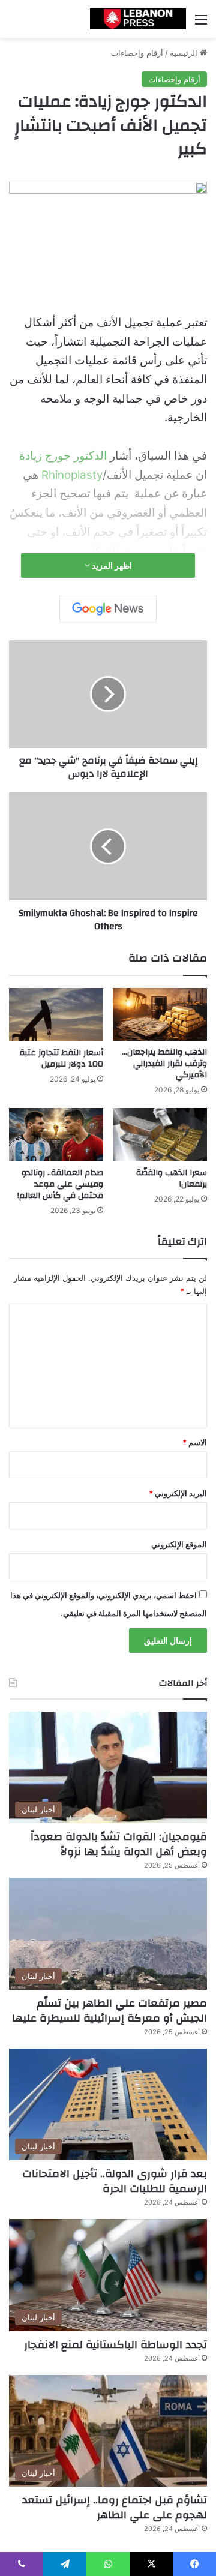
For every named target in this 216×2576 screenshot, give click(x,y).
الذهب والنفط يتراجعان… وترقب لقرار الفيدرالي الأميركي (164, 1064)
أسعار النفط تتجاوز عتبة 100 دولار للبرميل (61, 1059)
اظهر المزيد (111, 565)
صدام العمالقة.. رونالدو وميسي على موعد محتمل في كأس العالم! (60, 1184)
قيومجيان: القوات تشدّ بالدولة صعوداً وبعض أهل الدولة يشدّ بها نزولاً (119, 1844)
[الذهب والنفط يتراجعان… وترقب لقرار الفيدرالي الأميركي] (160, 1014)
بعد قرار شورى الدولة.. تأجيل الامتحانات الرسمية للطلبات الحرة (115, 2181)
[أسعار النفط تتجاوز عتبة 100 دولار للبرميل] (56, 1015)
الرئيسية (185, 53)
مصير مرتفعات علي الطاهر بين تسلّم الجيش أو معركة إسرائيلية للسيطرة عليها (109, 2011)
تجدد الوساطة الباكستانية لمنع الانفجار (115, 2345)
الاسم (195, 1442)
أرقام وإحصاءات (137, 53)
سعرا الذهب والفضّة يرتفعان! (172, 1179)
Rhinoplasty (72, 475)
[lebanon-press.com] (138, 19)
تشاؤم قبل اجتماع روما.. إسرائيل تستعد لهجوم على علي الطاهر (115, 2508)
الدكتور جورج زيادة (63, 456)
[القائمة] (201, 24)
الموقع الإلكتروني (179, 1544)
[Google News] (108, 609)
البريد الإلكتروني (178, 1493)
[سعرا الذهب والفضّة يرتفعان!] (160, 1135)
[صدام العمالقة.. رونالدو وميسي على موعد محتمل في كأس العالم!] (56, 1135)
